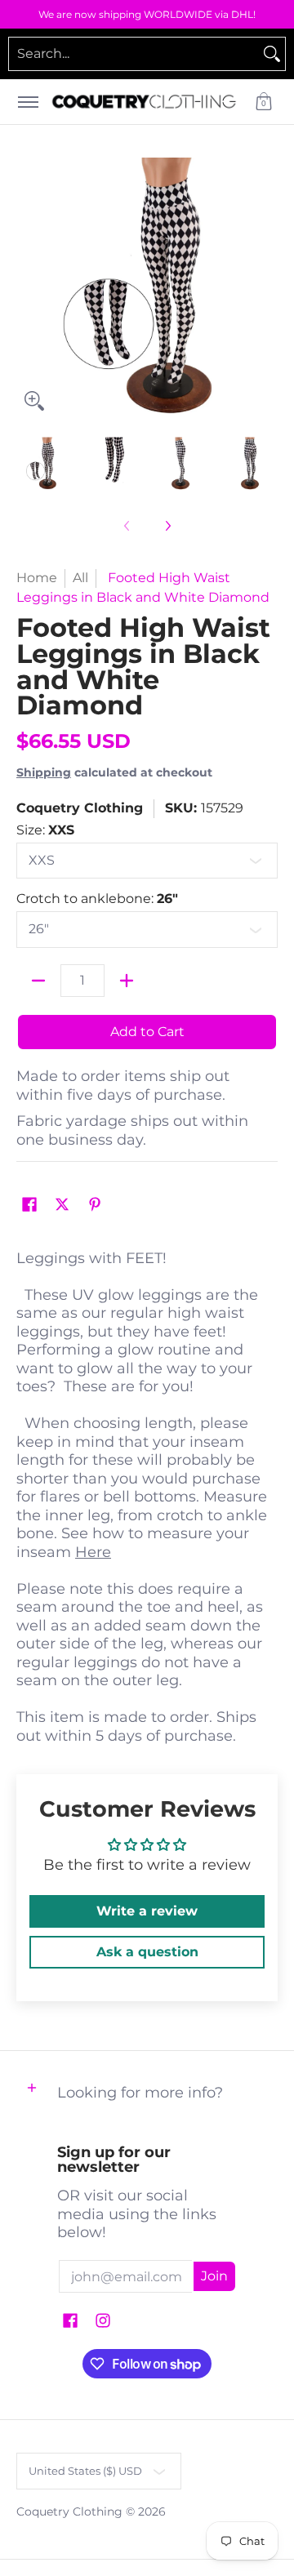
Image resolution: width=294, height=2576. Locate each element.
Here (93, 1552)
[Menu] (27, 102)
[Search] (272, 54)
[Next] (266, 288)
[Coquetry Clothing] (144, 102)
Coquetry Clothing (80, 808)
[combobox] (134, 54)
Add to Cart (147, 1032)
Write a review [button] (147, 1911)
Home (37, 578)
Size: (45, 830)
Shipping (44, 772)
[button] (264, 102)
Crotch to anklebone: (97, 899)
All (80, 578)
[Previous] (28, 288)
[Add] (127, 981)
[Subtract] (38, 981)
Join (214, 2276)
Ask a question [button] (147, 1952)
